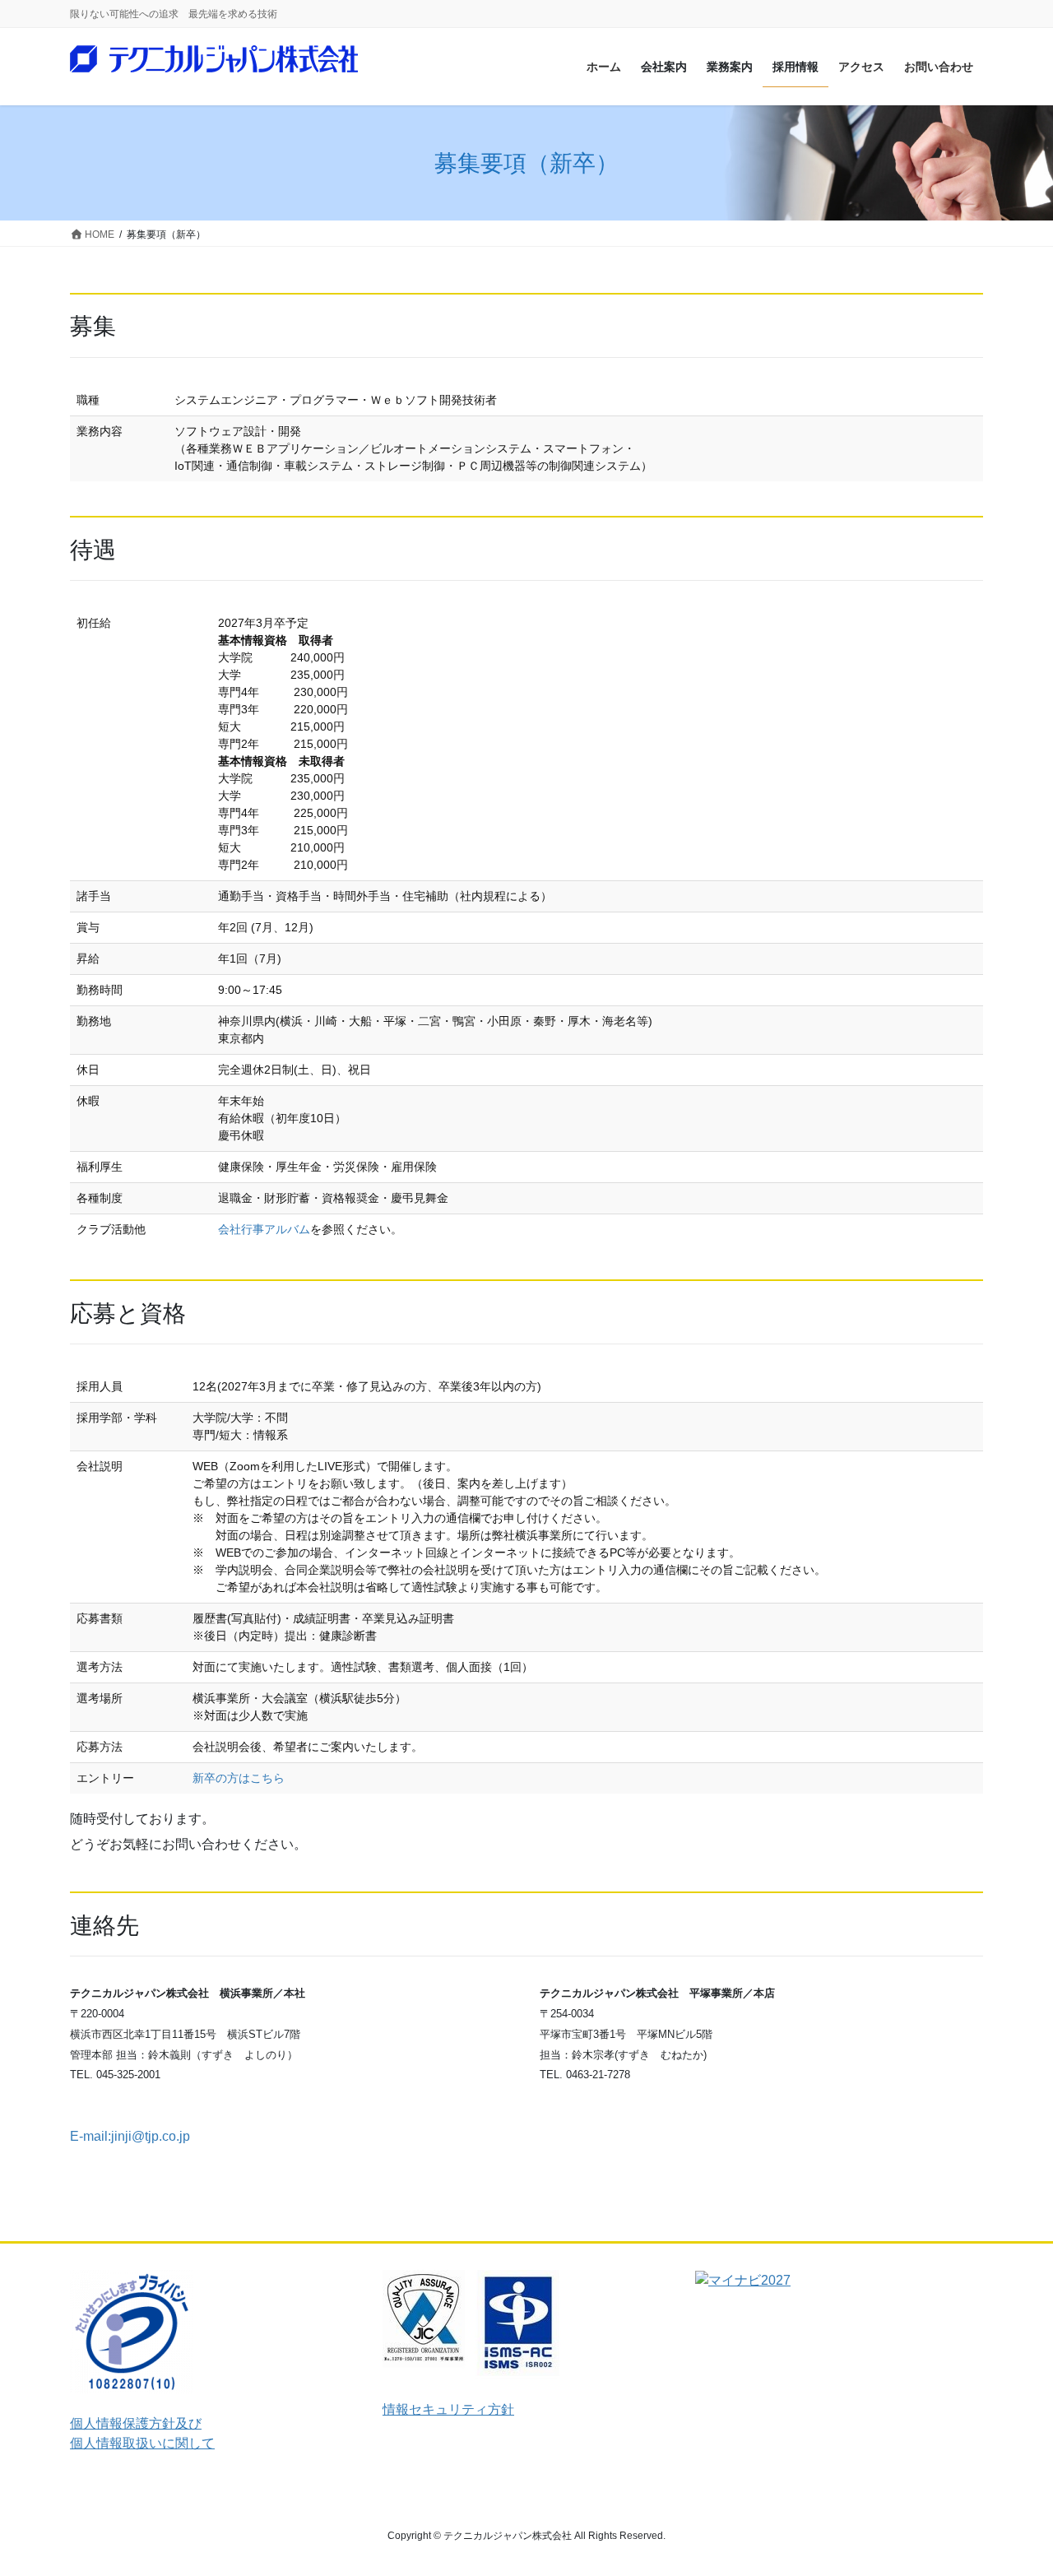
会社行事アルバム (264, 1229)
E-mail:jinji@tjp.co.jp (130, 2136)
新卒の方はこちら (239, 1778)
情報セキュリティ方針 (448, 2409)
